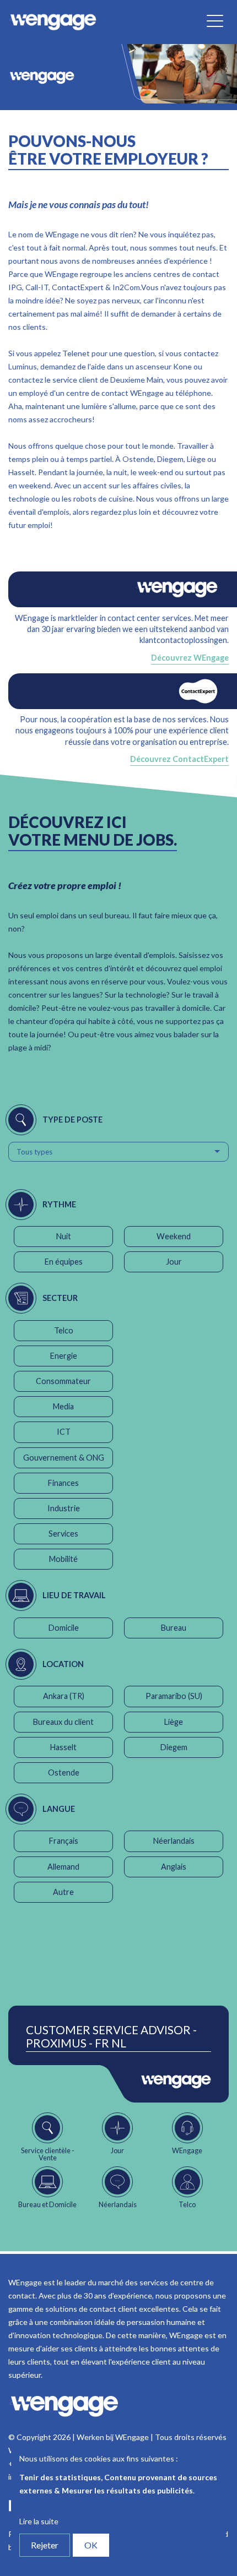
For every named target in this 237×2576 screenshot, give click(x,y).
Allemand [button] (63, 1867)
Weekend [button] (174, 1236)
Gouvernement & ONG (64, 1458)
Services (63, 1534)
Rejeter (45, 2545)
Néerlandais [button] (174, 1841)
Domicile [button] (64, 1628)
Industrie (64, 1508)
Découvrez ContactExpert (179, 759)
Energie (64, 1356)
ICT (64, 1432)
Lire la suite (39, 2521)
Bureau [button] (174, 1628)
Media (63, 1406)
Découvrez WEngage (190, 658)
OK (91, 2545)
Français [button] (64, 1841)
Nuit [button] (64, 1236)
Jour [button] (174, 1262)
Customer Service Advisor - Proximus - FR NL (111, 2036)
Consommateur (63, 1381)
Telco (64, 1330)
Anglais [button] (174, 1867)
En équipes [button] (64, 1262)
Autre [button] (63, 1892)
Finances (63, 1483)
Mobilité (63, 1559)
